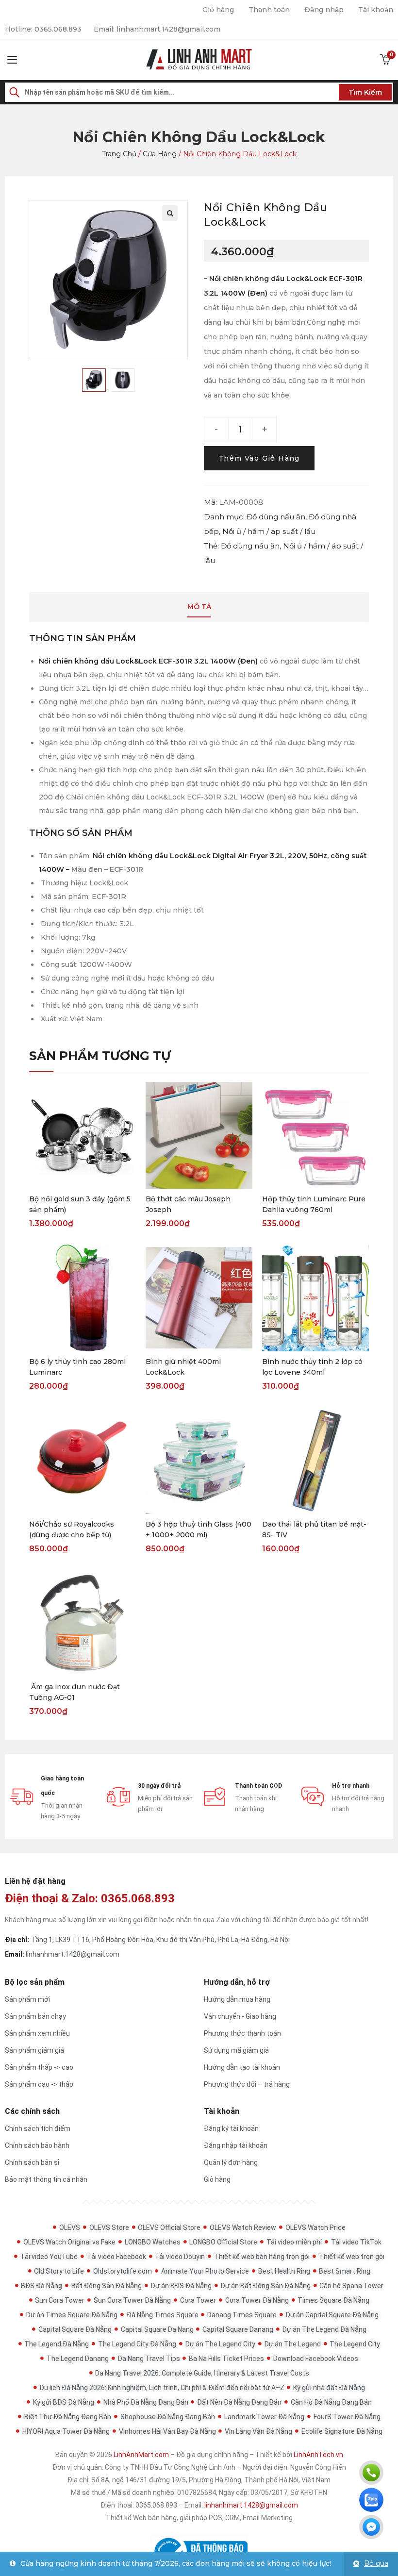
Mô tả (199, 607)
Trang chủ (119, 154)
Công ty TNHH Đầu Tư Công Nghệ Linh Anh (170, 2467)
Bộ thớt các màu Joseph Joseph (188, 1204)
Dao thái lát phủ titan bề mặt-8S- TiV (314, 1529)
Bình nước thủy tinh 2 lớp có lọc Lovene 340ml (312, 1367)
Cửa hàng (160, 154)
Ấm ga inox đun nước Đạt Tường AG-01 (75, 1692)
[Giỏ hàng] (385, 60)
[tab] (199, 607)
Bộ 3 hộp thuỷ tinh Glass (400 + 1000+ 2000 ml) (199, 1529)
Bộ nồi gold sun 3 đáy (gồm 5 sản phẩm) (80, 1204)
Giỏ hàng (218, 10)
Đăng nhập (324, 10)
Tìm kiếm (365, 92)
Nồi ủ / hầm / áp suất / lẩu (269, 531)
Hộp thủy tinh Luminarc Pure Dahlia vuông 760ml (314, 1204)
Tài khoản (376, 10)
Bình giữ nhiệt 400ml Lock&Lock (183, 1367)
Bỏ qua (376, 2563)
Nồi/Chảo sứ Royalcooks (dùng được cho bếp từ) (72, 1529)
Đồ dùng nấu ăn (276, 517)
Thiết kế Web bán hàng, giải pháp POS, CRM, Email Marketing (199, 2518)
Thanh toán (269, 10)
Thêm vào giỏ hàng (259, 458)
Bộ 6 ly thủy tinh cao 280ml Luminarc (77, 1367)
